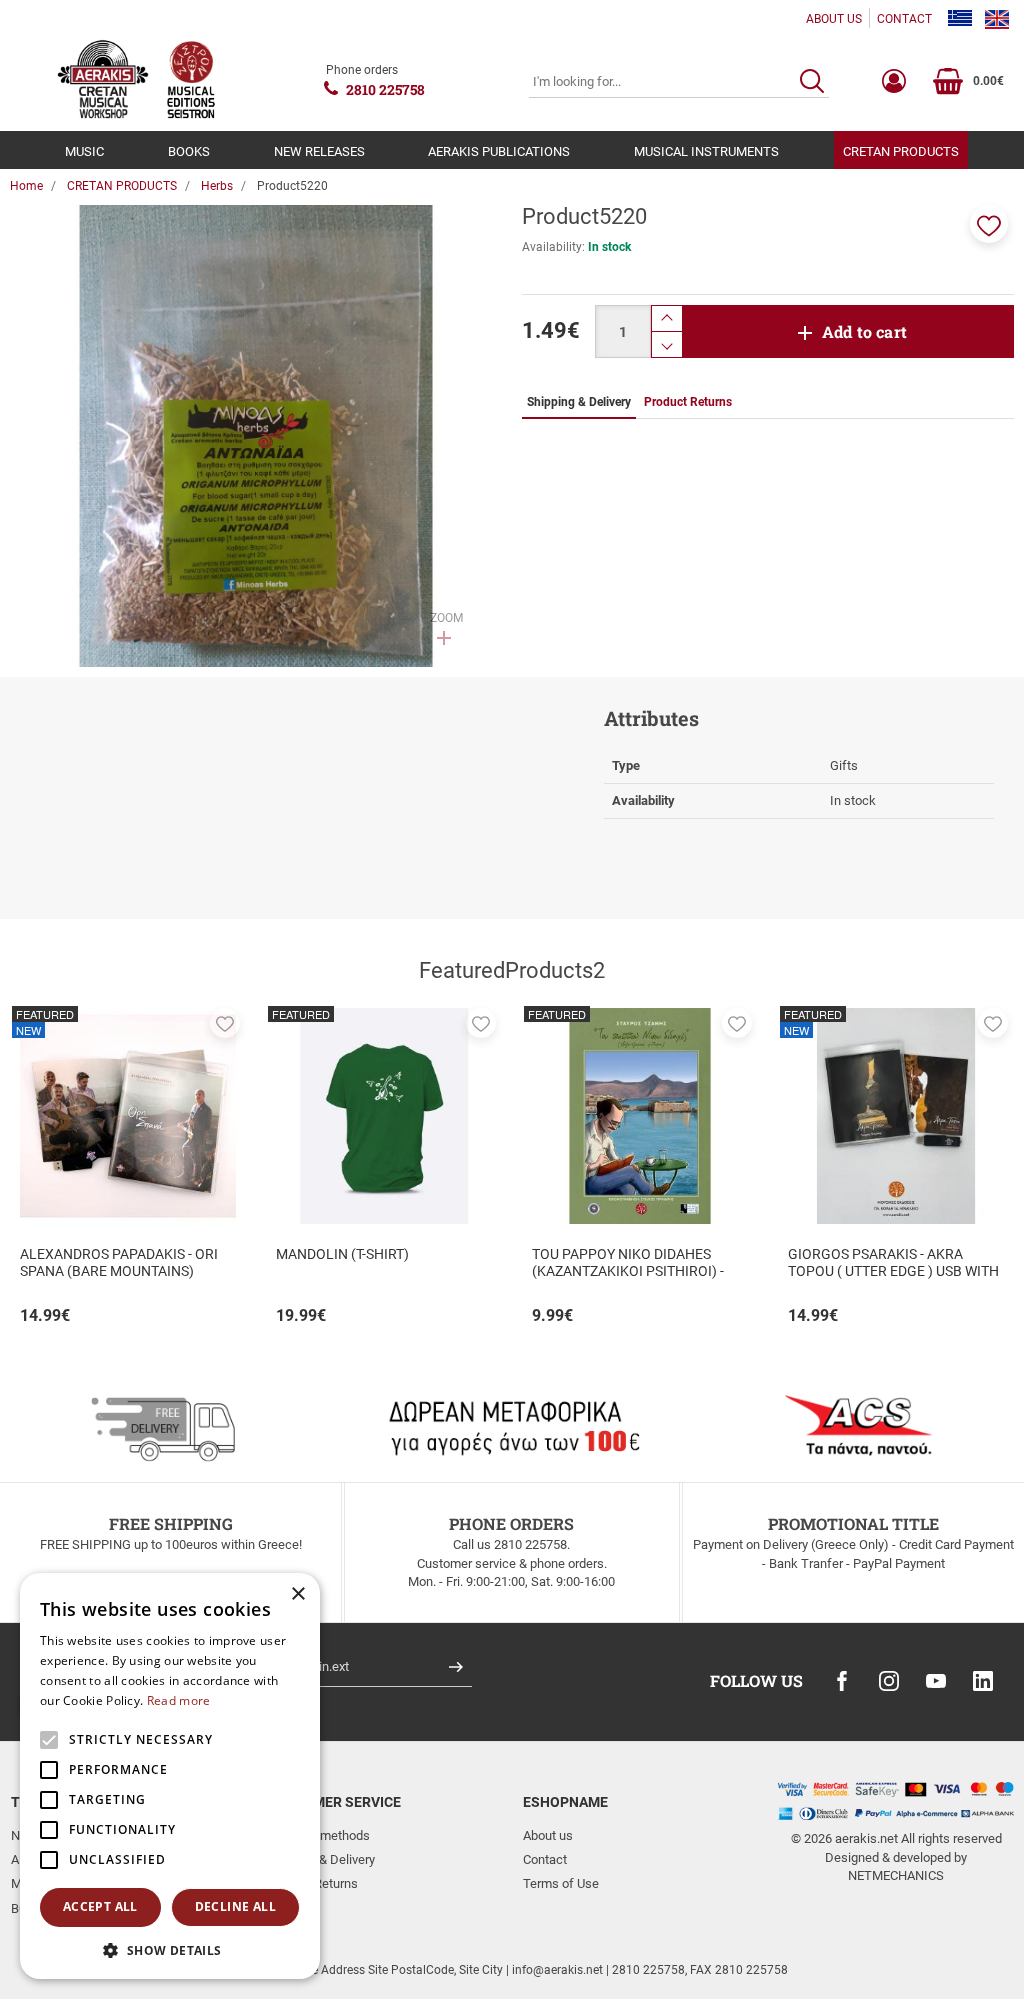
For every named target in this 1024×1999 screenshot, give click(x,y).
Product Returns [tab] (688, 402)
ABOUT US (834, 19)
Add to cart (864, 331)
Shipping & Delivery (321, 1859)
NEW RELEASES (319, 151)
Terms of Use (561, 1883)
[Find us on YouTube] (936, 1681)
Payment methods (318, 1835)
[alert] (170, 1776)
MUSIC (84, 151)
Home (26, 186)
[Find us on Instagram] (889, 1681)
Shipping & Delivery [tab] (579, 402)
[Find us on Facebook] (842, 1681)
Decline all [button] (235, 1906)
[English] (997, 19)
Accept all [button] (100, 1906)
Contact (545, 1859)
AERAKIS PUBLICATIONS (499, 151)
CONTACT (904, 19)
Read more (179, 1700)
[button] (989, 224)
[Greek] (960, 19)
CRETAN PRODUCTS (901, 151)
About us (548, 1835)
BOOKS (189, 151)
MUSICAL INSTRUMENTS (706, 151)
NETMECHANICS (896, 1875)
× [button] (297, 1594)
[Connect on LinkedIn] (983, 1681)
